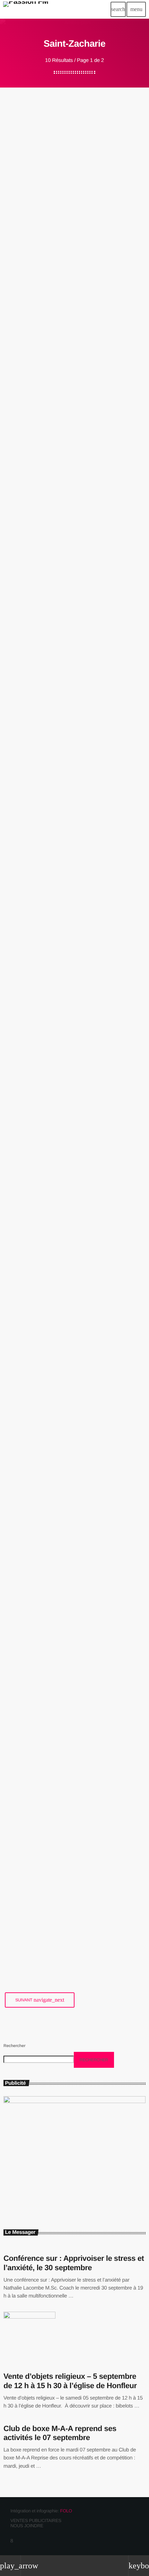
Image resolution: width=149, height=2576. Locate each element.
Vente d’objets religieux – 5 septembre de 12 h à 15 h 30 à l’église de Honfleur (70, 2381)
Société (19, 430)
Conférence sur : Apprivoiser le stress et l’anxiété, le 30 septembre (74, 2263)
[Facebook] (12, 2541)
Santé (17, 1075)
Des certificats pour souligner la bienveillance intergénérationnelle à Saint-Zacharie (71, 457)
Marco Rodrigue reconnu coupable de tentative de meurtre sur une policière (73, 1703)
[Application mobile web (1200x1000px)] (74, 2102)
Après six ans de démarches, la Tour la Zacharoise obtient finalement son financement (70, 239)
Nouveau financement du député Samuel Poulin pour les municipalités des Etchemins (73, 1502)
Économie (20, 1479)
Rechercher (14, 2046)
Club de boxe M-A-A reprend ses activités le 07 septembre (60, 2433)
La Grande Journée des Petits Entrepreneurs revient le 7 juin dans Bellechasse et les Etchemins (68, 880)
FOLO (66, 2511)
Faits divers (21, 1266)
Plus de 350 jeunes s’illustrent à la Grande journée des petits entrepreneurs (71, 683)
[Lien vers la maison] (26, 9)
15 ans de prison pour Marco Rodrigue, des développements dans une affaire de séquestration (74, 1289)
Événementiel (23, 853)
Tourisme (20, 217)
